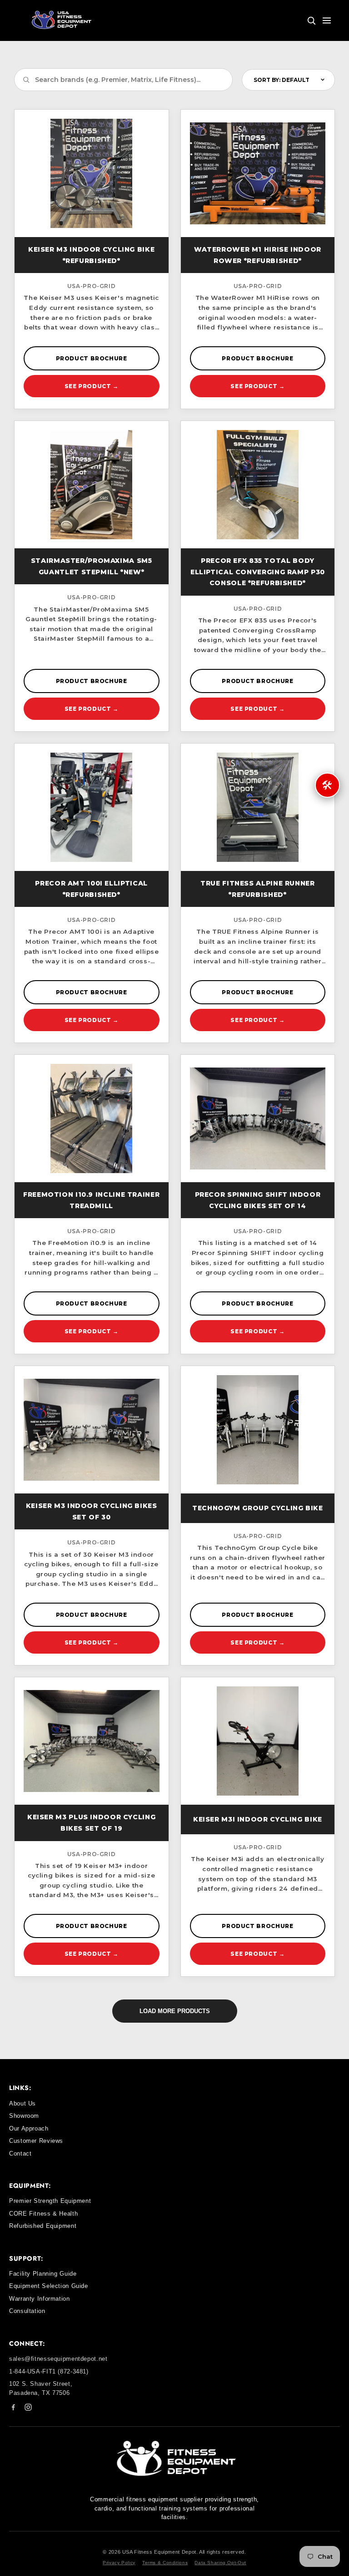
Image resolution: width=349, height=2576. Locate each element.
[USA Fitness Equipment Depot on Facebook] (13, 2409)
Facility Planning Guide (43, 2274)
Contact (20, 2153)
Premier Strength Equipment (50, 2201)
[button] (311, 20)
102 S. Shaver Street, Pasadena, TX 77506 (41, 2388)
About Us (22, 2103)
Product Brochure (92, 358)
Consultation (27, 2311)
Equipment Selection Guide (49, 2286)
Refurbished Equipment (43, 2226)
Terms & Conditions (165, 2563)
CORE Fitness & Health (43, 2214)
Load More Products (175, 2011)
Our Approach (29, 2128)
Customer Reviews (36, 2141)
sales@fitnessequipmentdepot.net (58, 2359)
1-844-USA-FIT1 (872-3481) (49, 2371)
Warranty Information (40, 2299)
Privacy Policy (119, 2563)
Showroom (24, 2116)
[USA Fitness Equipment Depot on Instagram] (28, 2409)
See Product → (92, 386)
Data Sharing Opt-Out (220, 2563)
